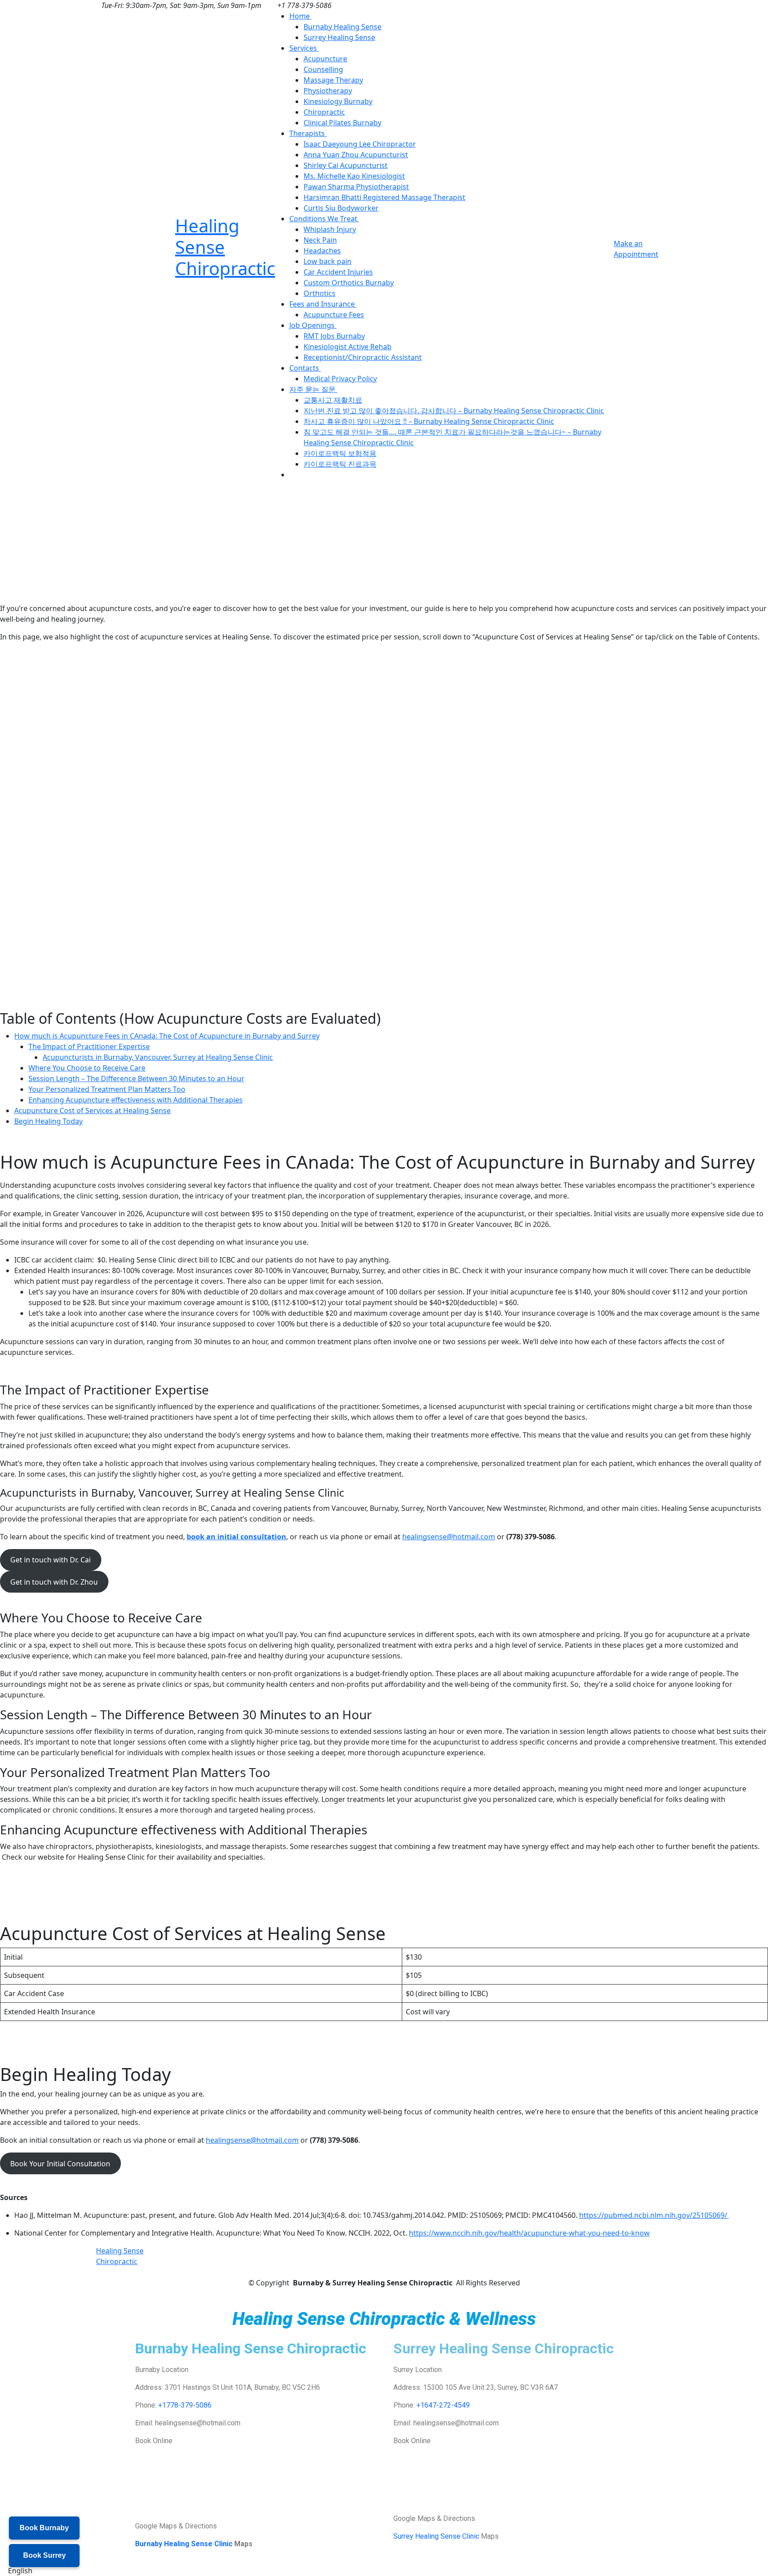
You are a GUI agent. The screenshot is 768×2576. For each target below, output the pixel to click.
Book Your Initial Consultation (60, 2164)
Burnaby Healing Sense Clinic (184, 2544)
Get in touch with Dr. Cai (50, 1560)
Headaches (322, 251)
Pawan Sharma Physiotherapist (356, 187)
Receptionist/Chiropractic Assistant (363, 357)
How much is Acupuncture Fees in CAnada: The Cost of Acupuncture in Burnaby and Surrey (167, 1036)
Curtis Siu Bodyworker (341, 208)
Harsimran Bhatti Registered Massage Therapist (384, 197)
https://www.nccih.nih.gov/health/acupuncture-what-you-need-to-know (529, 2233)
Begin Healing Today (48, 1121)
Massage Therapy (333, 80)
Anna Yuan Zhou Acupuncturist (356, 155)
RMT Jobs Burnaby (334, 336)
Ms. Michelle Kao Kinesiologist (354, 176)
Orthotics (320, 293)
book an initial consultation (236, 1537)
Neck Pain (320, 240)
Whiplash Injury (330, 229)
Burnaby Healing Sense (342, 27)
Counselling (323, 69)
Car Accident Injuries (338, 272)
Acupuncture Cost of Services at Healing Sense (92, 1110)
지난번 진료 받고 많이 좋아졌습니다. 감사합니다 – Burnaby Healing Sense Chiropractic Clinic (454, 411)
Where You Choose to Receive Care (87, 1068)
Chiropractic (324, 112)
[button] (384, 2571)
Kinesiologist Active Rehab (348, 347)
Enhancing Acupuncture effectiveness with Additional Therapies (136, 1100)
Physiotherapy (328, 91)
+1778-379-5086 (185, 2405)
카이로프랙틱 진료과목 (340, 464)
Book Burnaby (44, 2528)
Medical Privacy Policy (340, 379)
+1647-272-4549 (443, 2405)
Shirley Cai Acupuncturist (346, 165)
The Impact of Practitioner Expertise (89, 1046)
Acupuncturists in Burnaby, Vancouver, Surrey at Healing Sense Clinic (158, 1057)
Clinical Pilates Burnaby (342, 123)
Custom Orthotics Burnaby (349, 283)
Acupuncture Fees (334, 315)
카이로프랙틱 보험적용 (340, 453)
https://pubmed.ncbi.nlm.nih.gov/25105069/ (654, 2215)
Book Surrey (44, 2555)
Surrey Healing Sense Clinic (436, 2536)
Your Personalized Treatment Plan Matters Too (107, 1089)
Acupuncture (325, 59)
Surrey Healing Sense (339, 37)
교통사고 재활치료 (333, 400)
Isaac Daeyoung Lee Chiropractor (360, 144)
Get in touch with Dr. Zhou (54, 1582)
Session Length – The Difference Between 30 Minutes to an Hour (136, 1078)
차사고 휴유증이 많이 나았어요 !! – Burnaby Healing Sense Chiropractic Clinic (429, 421)
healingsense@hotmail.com (449, 1537)
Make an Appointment (636, 249)
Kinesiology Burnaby (338, 101)
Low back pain (328, 261)
